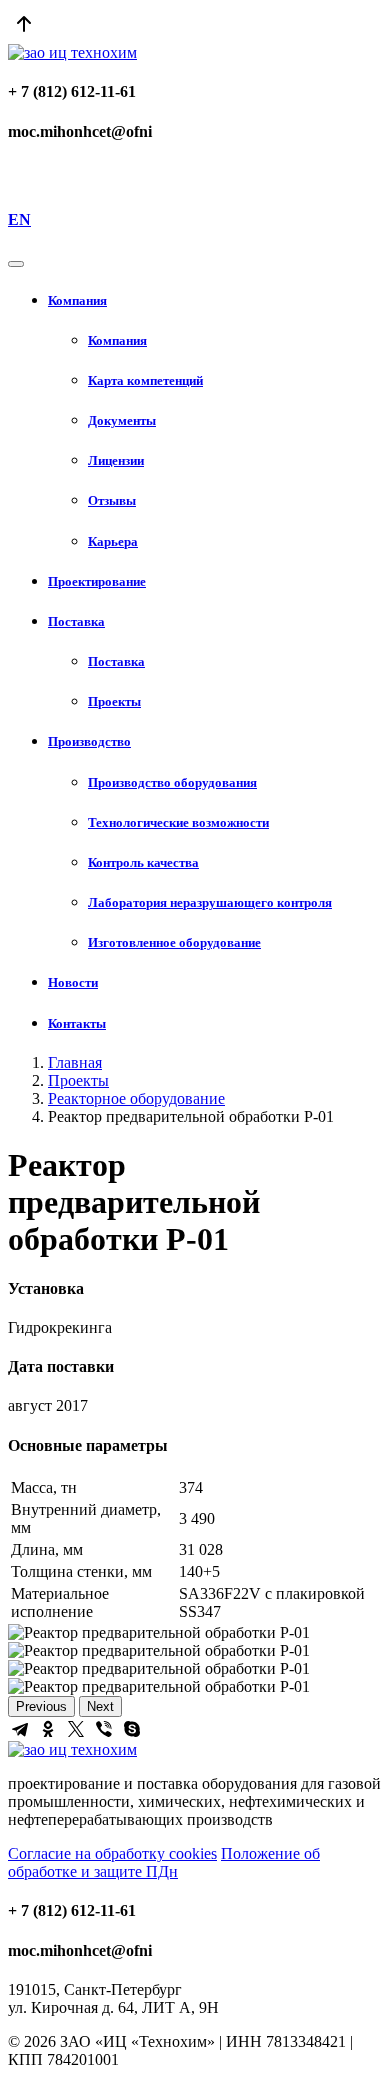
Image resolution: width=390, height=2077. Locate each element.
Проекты (78, 1080)
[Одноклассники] (48, 1729)
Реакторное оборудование (136, 1098)
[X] (76, 1729)
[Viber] (104, 1729)
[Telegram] (20, 1729)
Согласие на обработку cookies (112, 1853)
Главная (75, 1062)
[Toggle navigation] (16, 264)
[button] (215, 301)
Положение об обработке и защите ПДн (164, 1862)
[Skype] (132, 1729)
